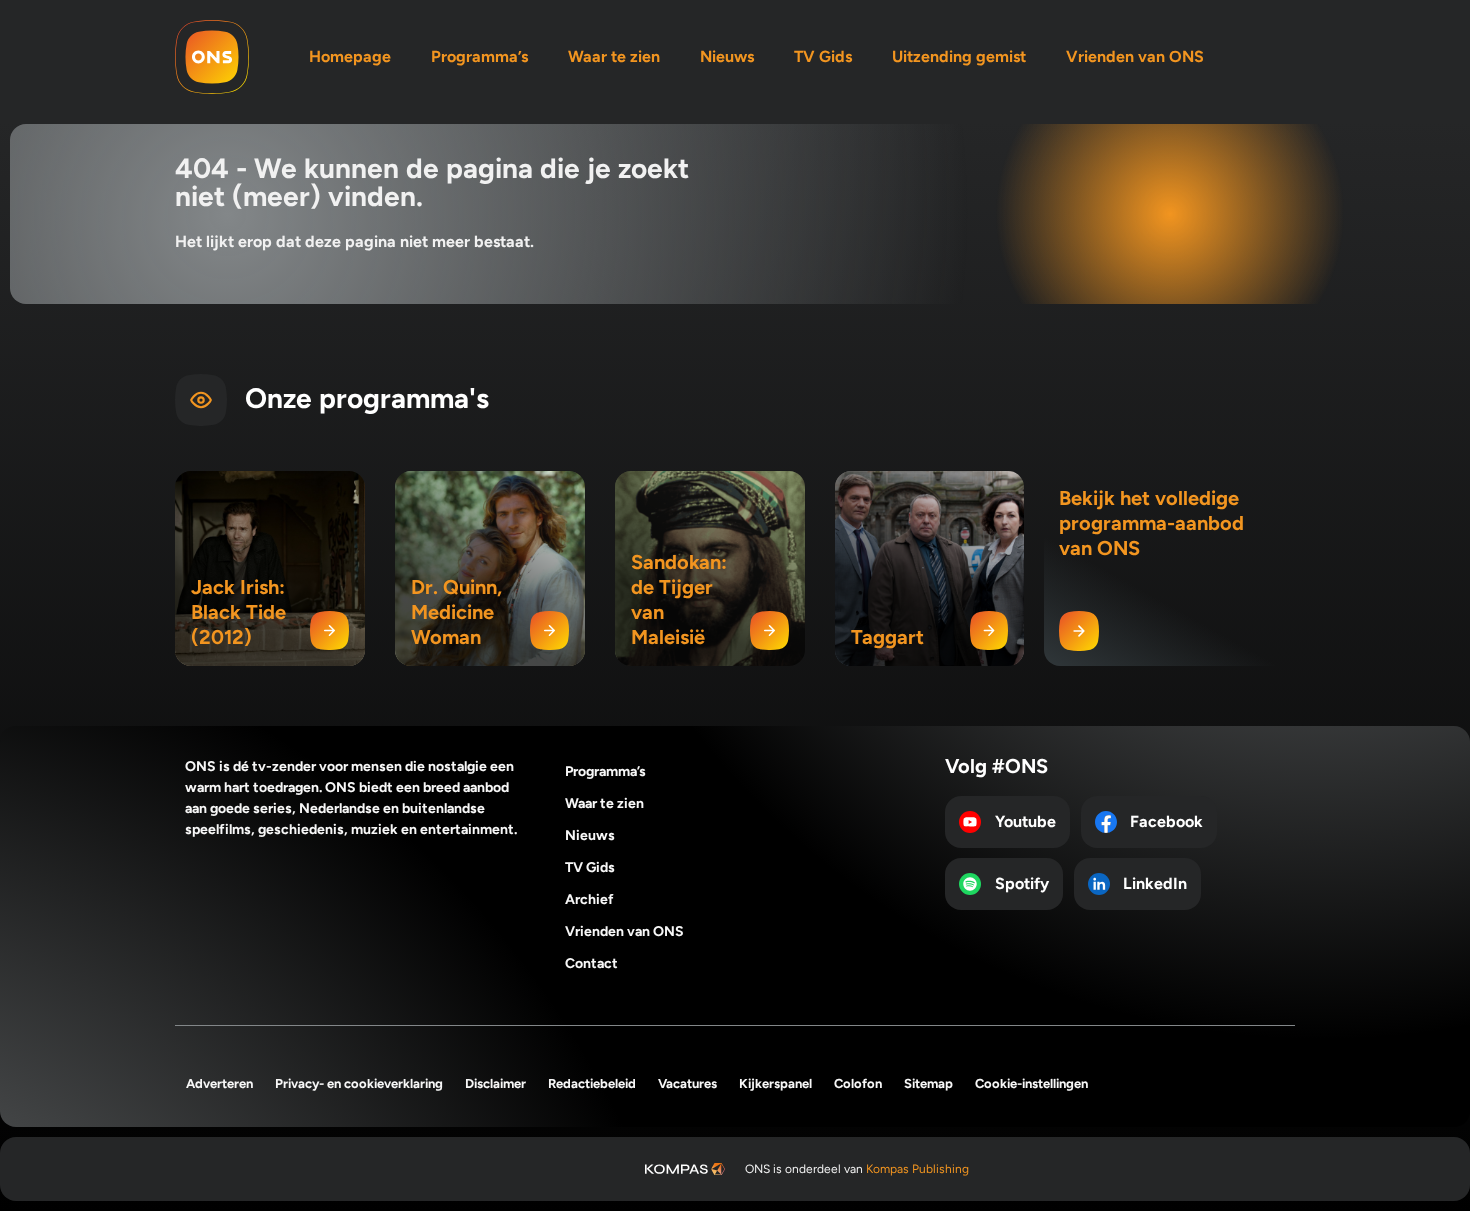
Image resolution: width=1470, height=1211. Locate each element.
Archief (589, 899)
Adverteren (219, 1083)
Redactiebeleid (592, 1083)
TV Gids (823, 56)
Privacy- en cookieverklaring (359, 1083)
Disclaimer (495, 1083)
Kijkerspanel (775, 1083)
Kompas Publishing (917, 1169)
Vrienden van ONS (1135, 56)
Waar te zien (614, 56)
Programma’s (479, 56)
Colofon (858, 1083)
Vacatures (687, 1083)
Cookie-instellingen (1031, 1083)
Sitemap (928, 1083)
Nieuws (727, 56)
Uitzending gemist (959, 56)
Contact (591, 963)
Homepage (350, 56)
